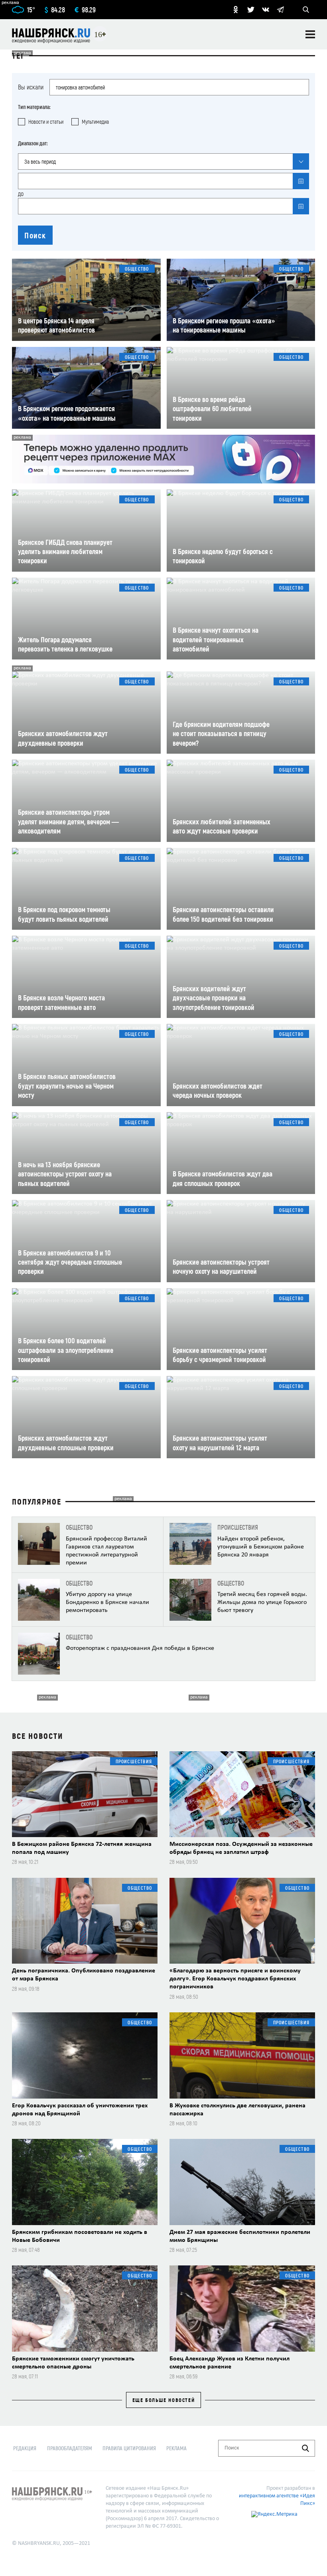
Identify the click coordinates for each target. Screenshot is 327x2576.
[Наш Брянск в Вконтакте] (266, 10)
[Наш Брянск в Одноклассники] (236, 10)
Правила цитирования (129, 2448)
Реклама (176, 2448)
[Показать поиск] (306, 10)
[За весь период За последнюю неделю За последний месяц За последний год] (163, 161)
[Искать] (305, 2448)
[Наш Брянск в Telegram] (280, 10)
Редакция (25, 2448)
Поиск (35, 235)
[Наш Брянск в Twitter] (251, 10)
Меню (310, 34)
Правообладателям (70, 2448)
